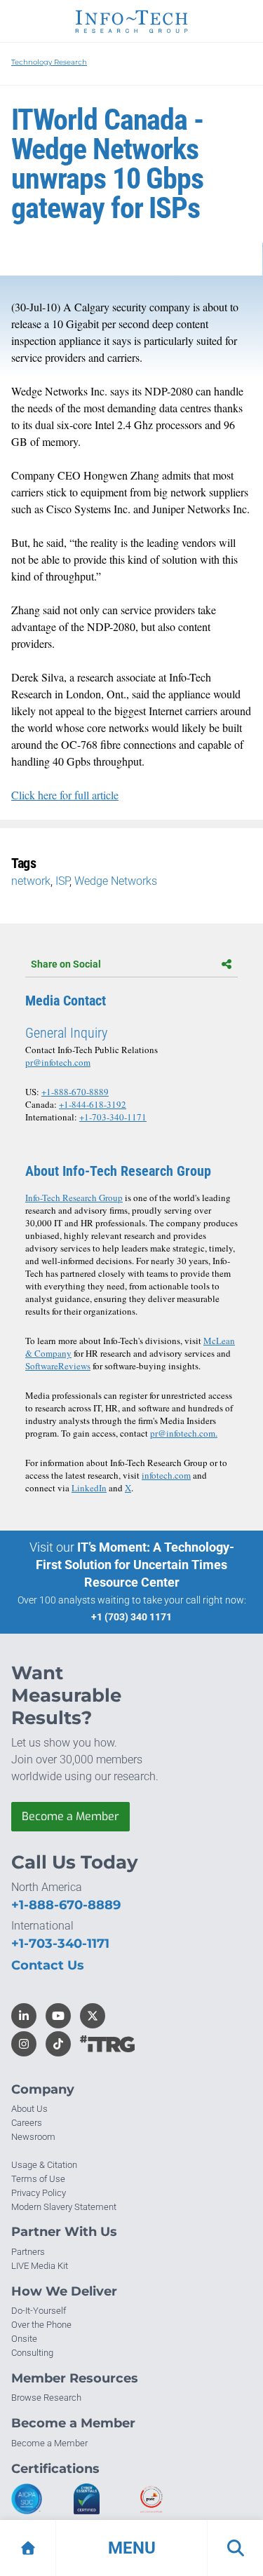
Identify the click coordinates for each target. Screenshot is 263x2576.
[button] (131, 2548)
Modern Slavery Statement (64, 2207)
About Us (29, 2109)
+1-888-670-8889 (75, 1092)
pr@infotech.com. (184, 1433)
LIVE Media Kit (40, 2266)
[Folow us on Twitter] (93, 2016)
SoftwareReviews (58, 1366)
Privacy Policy (39, 2193)
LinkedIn (89, 1488)
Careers (27, 2123)
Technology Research (49, 62)
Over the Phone (41, 2325)
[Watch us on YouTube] (58, 2016)
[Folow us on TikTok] (58, 2044)
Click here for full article (65, 795)
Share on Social (66, 964)
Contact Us (48, 1965)
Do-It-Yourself (39, 2311)
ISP (62, 881)
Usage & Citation (44, 2165)
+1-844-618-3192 (93, 1104)
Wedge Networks (116, 881)
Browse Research (46, 2398)
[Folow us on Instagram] (24, 2044)
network (31, 881)
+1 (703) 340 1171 (131, 1617)
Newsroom (33, 2137)
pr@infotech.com (58, 1062)
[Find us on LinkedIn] (24, 2016)
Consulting (32, 2353)
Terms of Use (38, 2179)
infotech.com (166, 1475)
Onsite (24, 2339)
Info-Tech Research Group (74, 1198)
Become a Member (70, 1816)
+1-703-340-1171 (113, 1117)
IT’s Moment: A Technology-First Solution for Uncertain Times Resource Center (135, 1565)
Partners (28, 2252)
